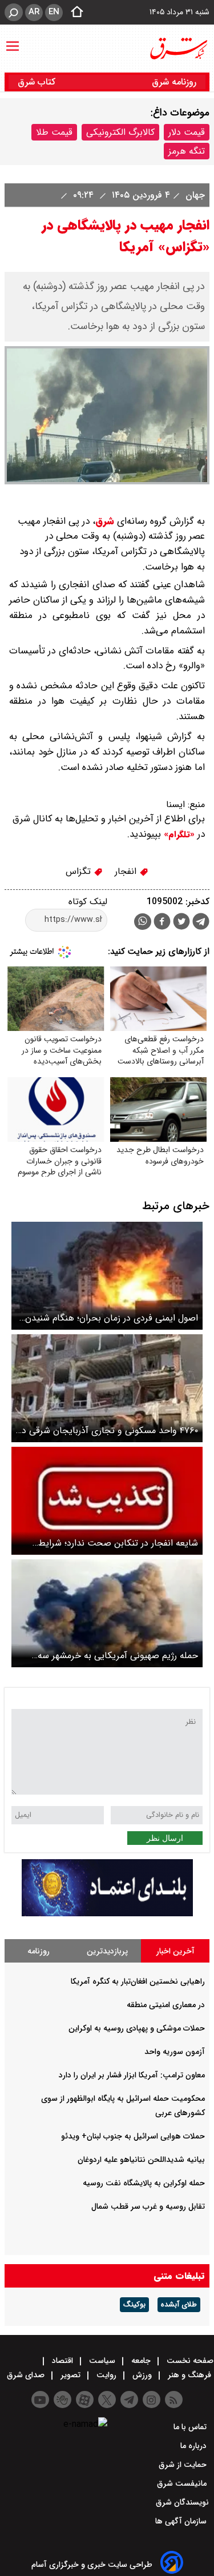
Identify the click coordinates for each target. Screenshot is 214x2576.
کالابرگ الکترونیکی (120, 132)
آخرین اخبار (175, 1951)
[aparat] (85, 2400)
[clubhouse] (62, 2400)
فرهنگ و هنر (189, 2375)
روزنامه (39, 1951)
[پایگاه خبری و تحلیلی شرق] (178, 49)
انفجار (127, 871)
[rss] (174, 2400)
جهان (194, 195)
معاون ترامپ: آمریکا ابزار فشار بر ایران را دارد (132, 2075)
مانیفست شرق (183, 2483)
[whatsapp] (143, 922)
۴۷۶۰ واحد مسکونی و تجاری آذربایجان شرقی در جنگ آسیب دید (108, 1431)
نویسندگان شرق (182, 2502)
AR (34, 12)
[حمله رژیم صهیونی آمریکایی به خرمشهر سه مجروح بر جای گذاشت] (107, 1613)
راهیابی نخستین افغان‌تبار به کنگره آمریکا (138, 1981)
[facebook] (162, 923)
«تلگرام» (178, 834)
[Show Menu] (13, 41)
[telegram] (201, 924)
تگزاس (80, 871)
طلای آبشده (179, 2305)
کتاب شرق (38, 82)
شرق (105, 521)
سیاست (102, 2361)
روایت (106, 2375)
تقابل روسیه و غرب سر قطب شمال (148, 2206)
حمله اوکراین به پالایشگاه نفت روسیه (144, 2183)
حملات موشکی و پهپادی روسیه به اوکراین (137, 2028)
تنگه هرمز (187, 151)
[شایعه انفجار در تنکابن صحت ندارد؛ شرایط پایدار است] (107, 1501)
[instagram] (152, 2400)
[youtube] (40, 2400)
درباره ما (195, 2446)
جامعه (141, 2361)
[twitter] (181, 923)
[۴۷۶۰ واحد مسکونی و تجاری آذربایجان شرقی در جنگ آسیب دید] (107, 1388)
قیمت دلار (187, 132)
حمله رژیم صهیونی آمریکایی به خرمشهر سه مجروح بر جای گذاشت (118, 1656)
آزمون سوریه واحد (175, 2052)
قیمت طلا (54, 132)
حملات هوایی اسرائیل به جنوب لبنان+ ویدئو (133, 2136)
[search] (14, 12)
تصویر (70, 2375)
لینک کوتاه (88, 902)
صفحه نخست (189, 2361)
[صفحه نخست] (74, 13)
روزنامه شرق (174, 82)
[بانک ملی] (107, 1914)
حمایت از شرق (184, 2465)
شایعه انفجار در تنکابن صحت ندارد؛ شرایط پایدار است (118, 1543)
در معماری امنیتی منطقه (166, 2005)
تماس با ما (191, 2427)
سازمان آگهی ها (182, 2521)
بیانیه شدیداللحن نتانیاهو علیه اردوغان (141, 2160)
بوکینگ (134, 2305)
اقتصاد (62, 2361)
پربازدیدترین (107, 1951)
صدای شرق (27, 2375)
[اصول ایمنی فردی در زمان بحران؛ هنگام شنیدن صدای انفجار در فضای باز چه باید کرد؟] (107, 1276)
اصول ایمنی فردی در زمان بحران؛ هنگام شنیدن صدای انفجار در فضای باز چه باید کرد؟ (112, 1318)
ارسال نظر (165, 1838)
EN (54, 12)
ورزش (142, 2375)
